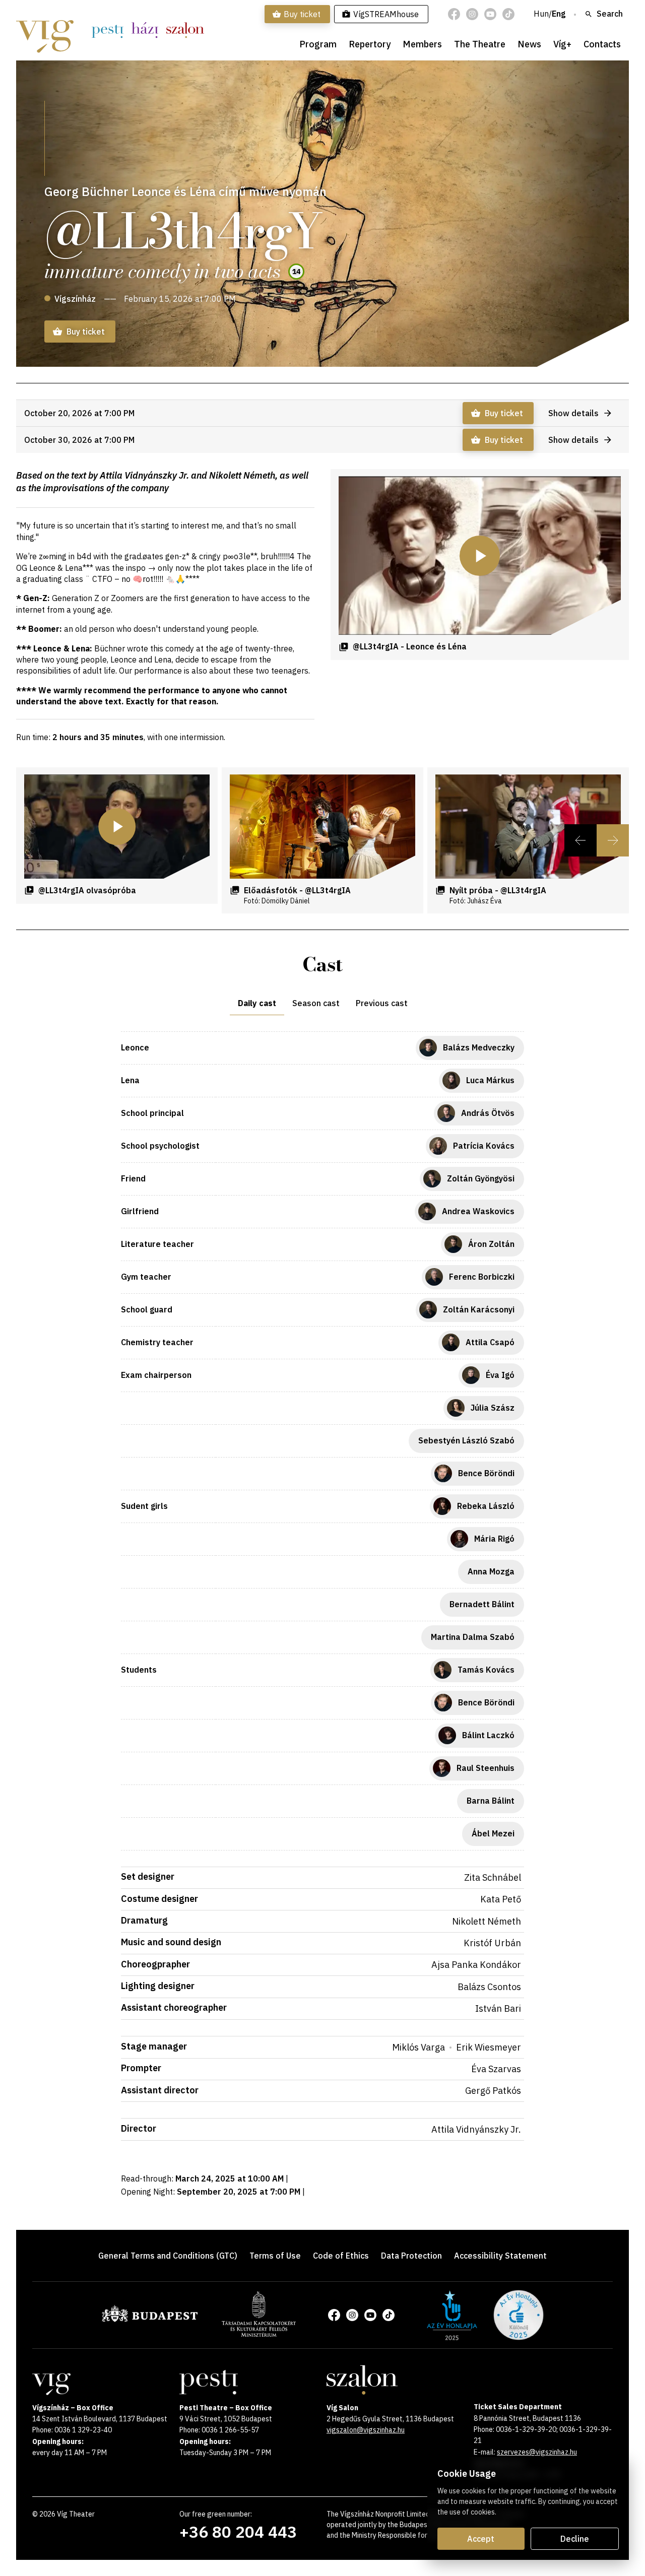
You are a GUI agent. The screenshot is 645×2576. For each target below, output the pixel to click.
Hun (541, 14)
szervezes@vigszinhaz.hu (537, 2452)
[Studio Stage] (145, 30)
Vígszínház (75, 299)
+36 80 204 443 (238, 2532)
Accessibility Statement (500, 2256)
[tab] (257, 1003)
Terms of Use (275, 2256)
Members (422, 44)
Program (318, 44)
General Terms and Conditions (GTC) (168, 2256)
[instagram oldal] (472, 14)
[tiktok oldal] (508, 14)
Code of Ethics (341, 2256)
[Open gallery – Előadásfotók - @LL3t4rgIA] (322, 827)
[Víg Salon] (185, 30)
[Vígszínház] (45, 30)
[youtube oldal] (490, 14)
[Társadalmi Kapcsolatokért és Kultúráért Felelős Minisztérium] (259, 2334)
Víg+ (562, 44)
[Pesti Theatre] (107, 30)
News (529, 44)
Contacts (602, 44)
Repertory (370, 44)
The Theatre (480, 44)
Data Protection (411, 2256)
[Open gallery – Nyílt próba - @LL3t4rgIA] (528, 827)
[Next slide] (613, 840)
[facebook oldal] (454, 14)
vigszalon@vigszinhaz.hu (366, 2430)
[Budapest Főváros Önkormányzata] (150, 2320)
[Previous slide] (580, 840)
